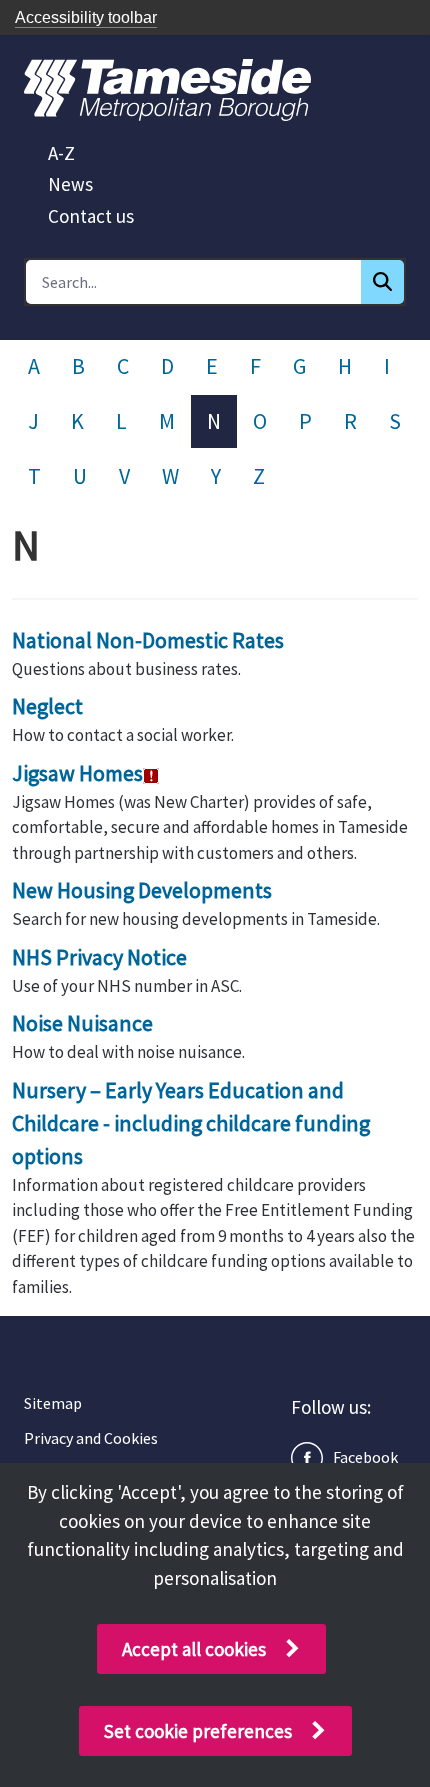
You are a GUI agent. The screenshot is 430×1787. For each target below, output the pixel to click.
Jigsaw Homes (77, 773)
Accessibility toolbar (86, 17)
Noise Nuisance (82, 1023)
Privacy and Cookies (91, 1438)
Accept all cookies (194, 1649)
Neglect (47, 706)
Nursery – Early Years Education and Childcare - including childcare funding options (191, 1123)
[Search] (382, 282)
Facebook (365, 1457)
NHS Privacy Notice (99, 957)
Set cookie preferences (198, 1731)
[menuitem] (61, 153)
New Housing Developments (142, 890)
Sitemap (53, 1403)
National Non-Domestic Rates (148, 640)
